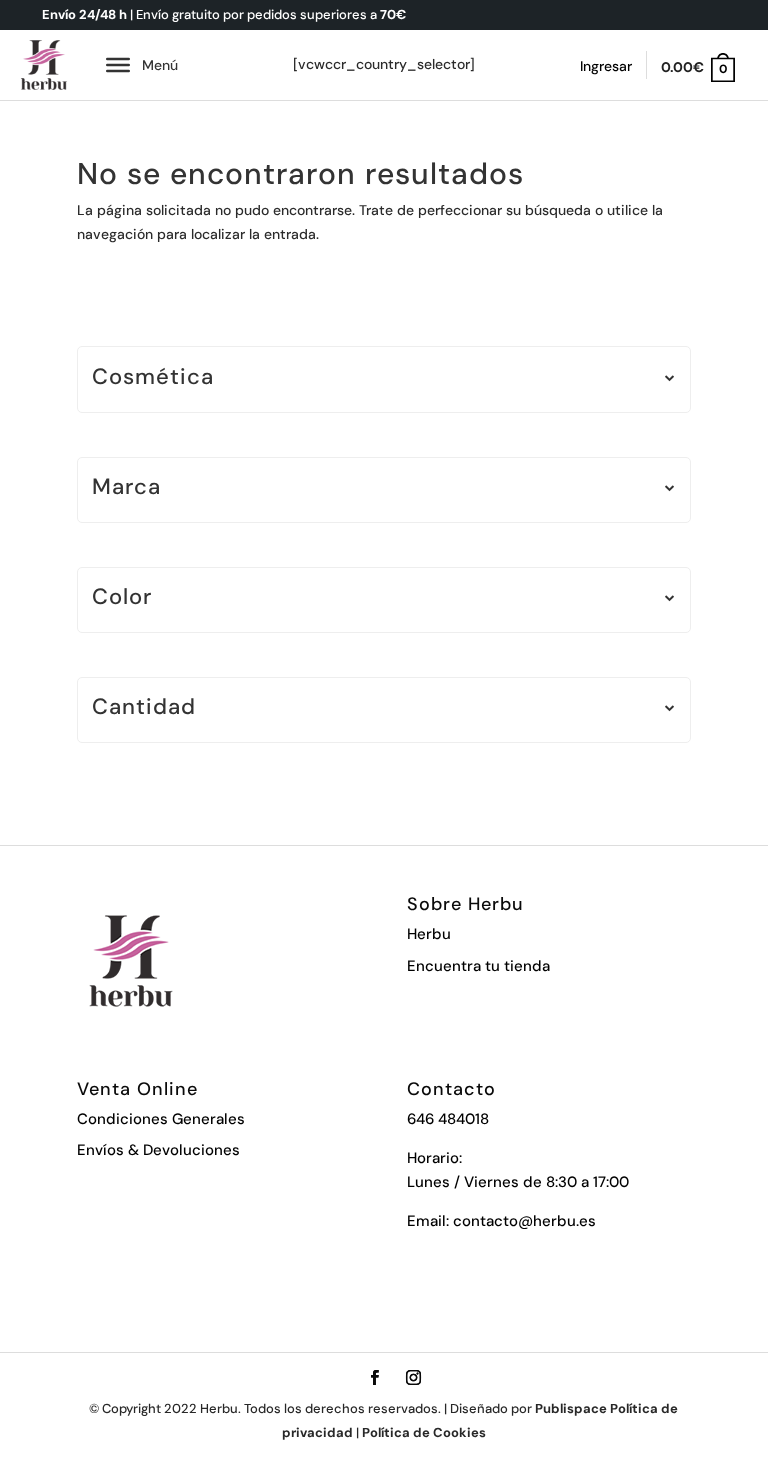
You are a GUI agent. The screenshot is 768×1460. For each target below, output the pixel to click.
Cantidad (144, 708)
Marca (126, 488)
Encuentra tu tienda (478, 966)
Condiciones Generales (161, 1119)
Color (122, 598)
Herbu (429, 934)
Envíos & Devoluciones (158, 1150)
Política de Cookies (424, 1432)
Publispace (571, 1408)
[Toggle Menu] (118, 65)
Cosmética (153, 378)
